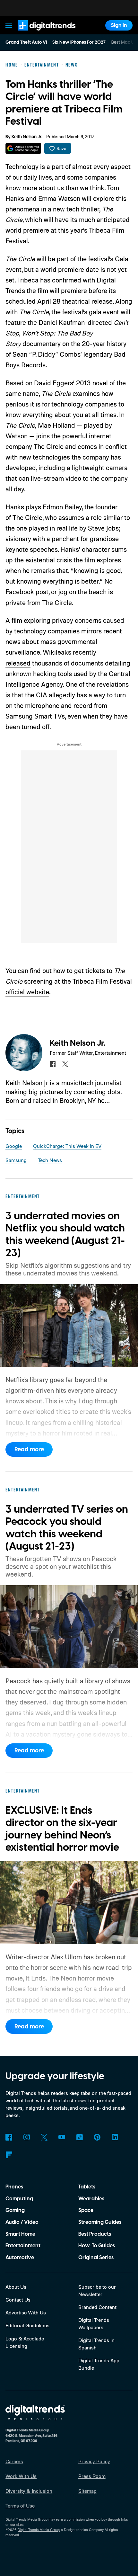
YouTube (62, 2137)
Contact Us (18, 2300)
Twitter (44, 2137)
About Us (16, 2287)
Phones (14, 2187)
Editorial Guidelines (27, 2325)
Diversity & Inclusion (29, 2491)
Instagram (26, 2137)
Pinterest (97, 2137)
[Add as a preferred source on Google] (23, 148)
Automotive (20, 2258)
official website (27, 992)
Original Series (96, 2258)
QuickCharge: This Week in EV (67, 1146)
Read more (29, 1449)
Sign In (119, 25)
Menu (9, 25)
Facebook (9, 2137)
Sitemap (87, 2491)
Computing (19, 2199)
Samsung (16, 1160)
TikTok (79, 2137)
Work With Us (21, 2476)
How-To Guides (97, 2246)
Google (14, 1146)
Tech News (50, 1160)
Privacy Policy (94, 2461)
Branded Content (97, 2307)
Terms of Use (20, 2506)
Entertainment (23, 2246)
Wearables (91, 2199)
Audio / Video (22, 2222)
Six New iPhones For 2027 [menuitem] (79, 42)
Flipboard (9, 2155)
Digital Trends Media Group (39, 2530)
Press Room (92, 2476)
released (18, 663)
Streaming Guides (100, 2222)
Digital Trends (39, 34)
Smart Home (20, 2234)
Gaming (15, 2210)
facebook (53, 1064)
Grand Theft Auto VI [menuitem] (26, 42)
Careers (14, 2461)
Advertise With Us (26, 2312)
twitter (65, 1064)
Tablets (87, 2187)
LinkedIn (115, 2137)
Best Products (95, 2234)
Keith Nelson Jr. (27, 137)
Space (86, 2210)
